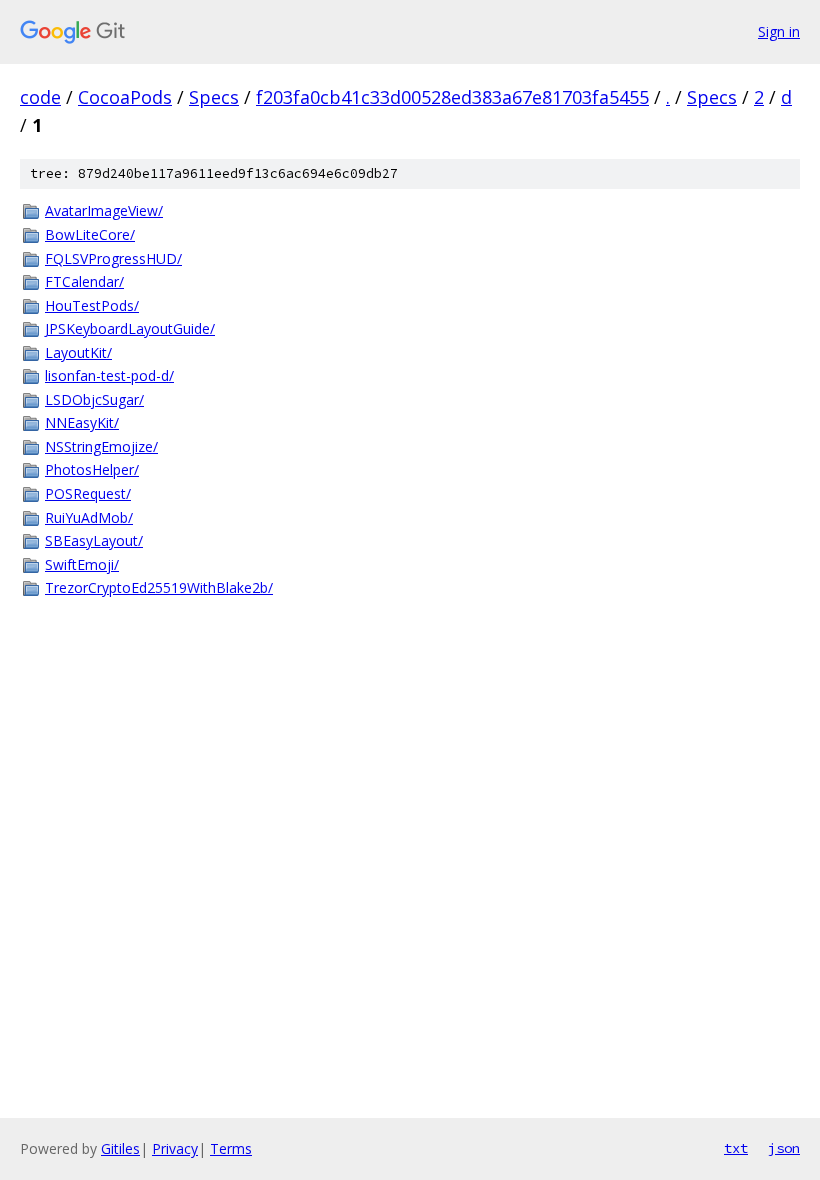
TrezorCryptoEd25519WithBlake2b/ (159, 587)
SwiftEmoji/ (82, 564)
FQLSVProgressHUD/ (113, 258)
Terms (231, 1148)
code (40, 97)
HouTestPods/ (92, 305)
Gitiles (120, 1148)
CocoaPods (125, 97)
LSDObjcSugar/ (94, 399)
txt (736, 1148)
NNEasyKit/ (82, 422)
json (784, 1148)
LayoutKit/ (78, 352)
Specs (214, 97)
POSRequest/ (88, 493)
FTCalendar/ (84, 281)
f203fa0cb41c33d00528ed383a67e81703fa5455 (452, 97)
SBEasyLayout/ (94, 540)
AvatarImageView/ (104, 210)
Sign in (779, 31)
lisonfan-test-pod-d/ (109, 375)
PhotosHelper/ (92, 469)
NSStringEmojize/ (101, 446)
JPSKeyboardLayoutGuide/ (130, 328)
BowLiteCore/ (90, 234)
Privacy (175, 1148)
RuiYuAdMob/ (89, 517)
